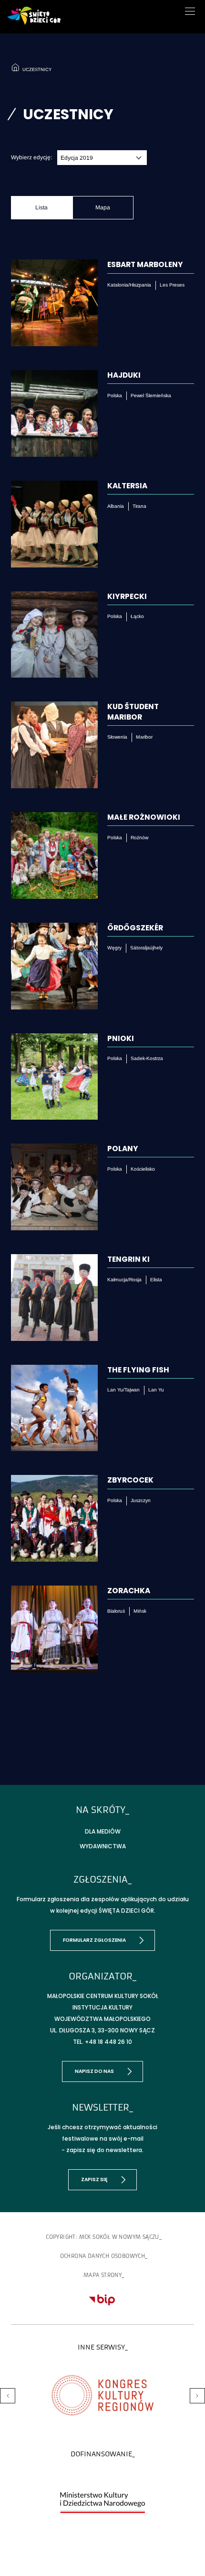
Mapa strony (102, 2275)
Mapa (103, 207)
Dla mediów (103, 1831)
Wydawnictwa (103, 1846)
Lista (41, 207)
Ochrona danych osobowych (103, 2256)
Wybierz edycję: (31, 157)
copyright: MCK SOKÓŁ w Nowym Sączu (102, 2237)
